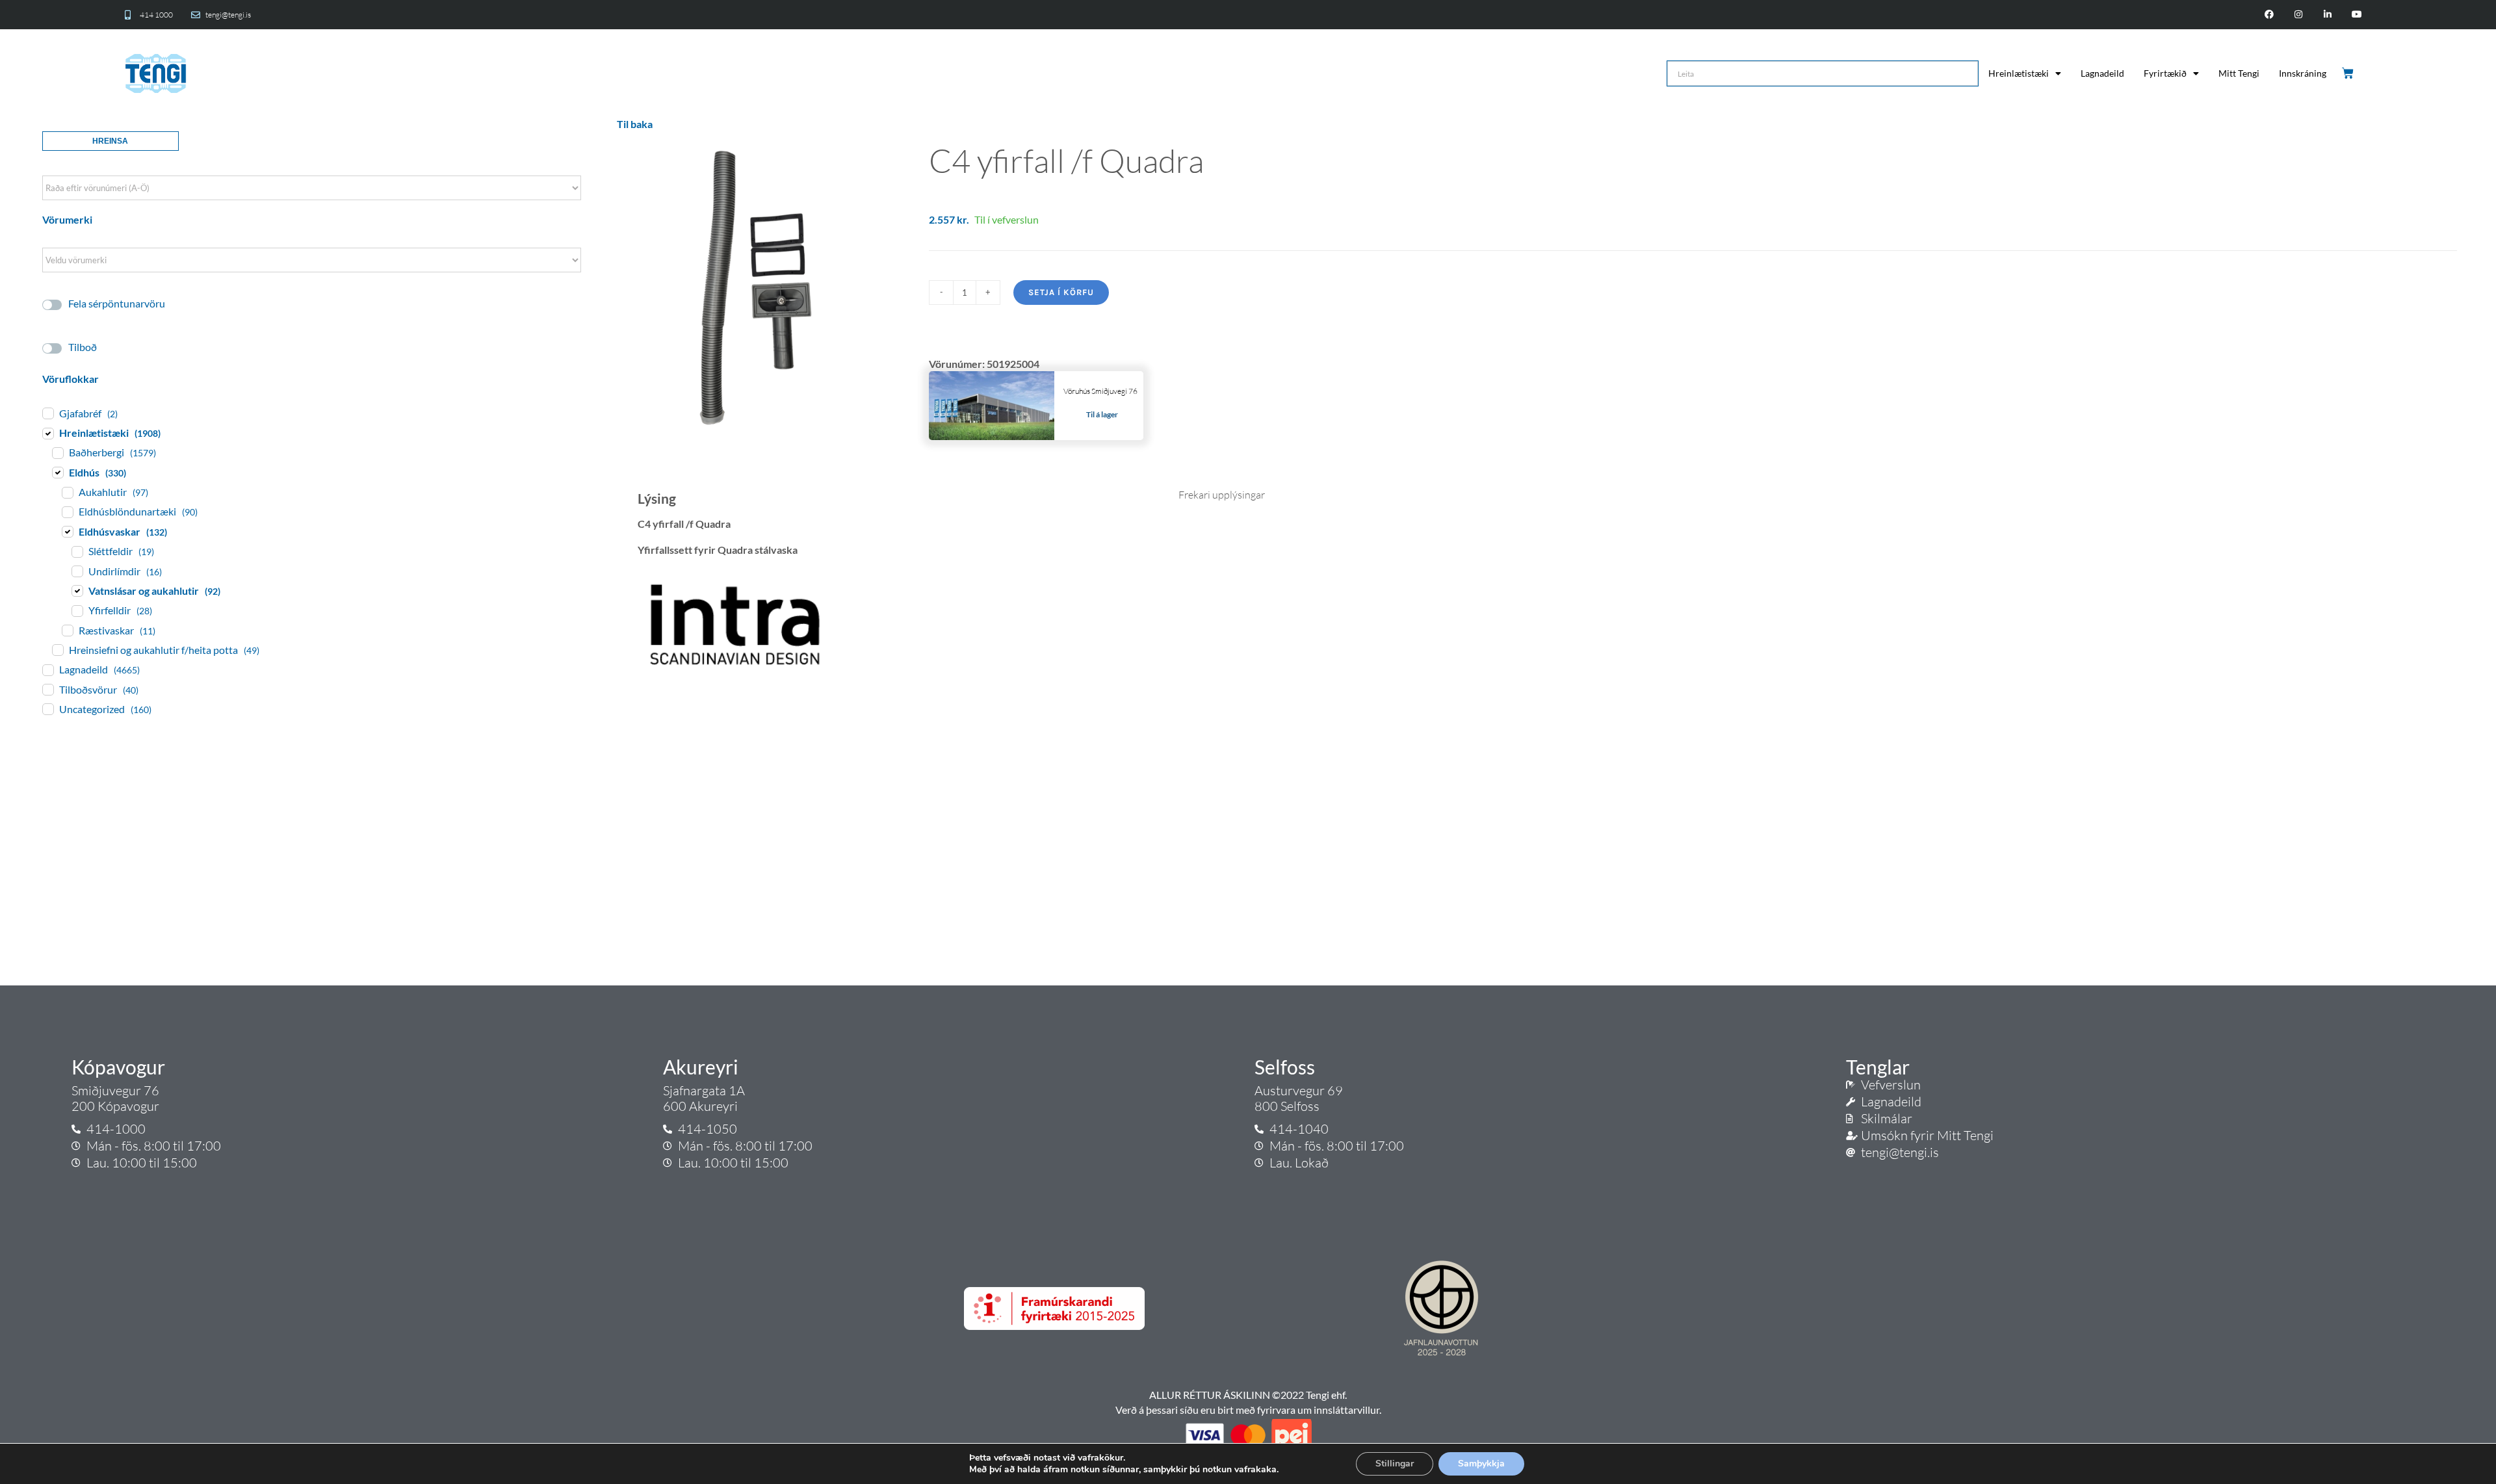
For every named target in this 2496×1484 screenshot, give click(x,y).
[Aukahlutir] (67, 492)
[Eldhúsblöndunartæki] (67, 512)
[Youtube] (2357, 15)
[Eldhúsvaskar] (67, 531)
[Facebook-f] (2269, 15)
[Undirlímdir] (77, 571)
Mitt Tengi (2239, 73)
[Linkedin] (2327, 15)
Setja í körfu (1061, 292)
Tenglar (1878, 1067)
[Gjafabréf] (47, 413)
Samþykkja (1481, 1464)
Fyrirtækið (2165, 73)
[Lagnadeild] (47, 670)
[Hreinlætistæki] (47, 433)
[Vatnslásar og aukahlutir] (77, 590)
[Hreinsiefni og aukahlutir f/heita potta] (57, 649)
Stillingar (1395, 1464)
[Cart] (2349, 73)
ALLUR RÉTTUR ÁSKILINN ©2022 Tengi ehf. (1248, 1395)
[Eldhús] (57, 472)
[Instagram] (2299, 15)
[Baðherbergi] (57, 452)
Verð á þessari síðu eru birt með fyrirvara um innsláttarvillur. (1248, 1410)
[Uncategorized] (47, 709)
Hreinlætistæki (2019, 73)
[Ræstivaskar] (67, 630)
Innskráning (2303, 73)
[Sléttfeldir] (77, 551)
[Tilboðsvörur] (47, 689)
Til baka (635, 124)
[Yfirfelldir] (77, 610)
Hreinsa (110, 141)
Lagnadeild (2102, 73)
